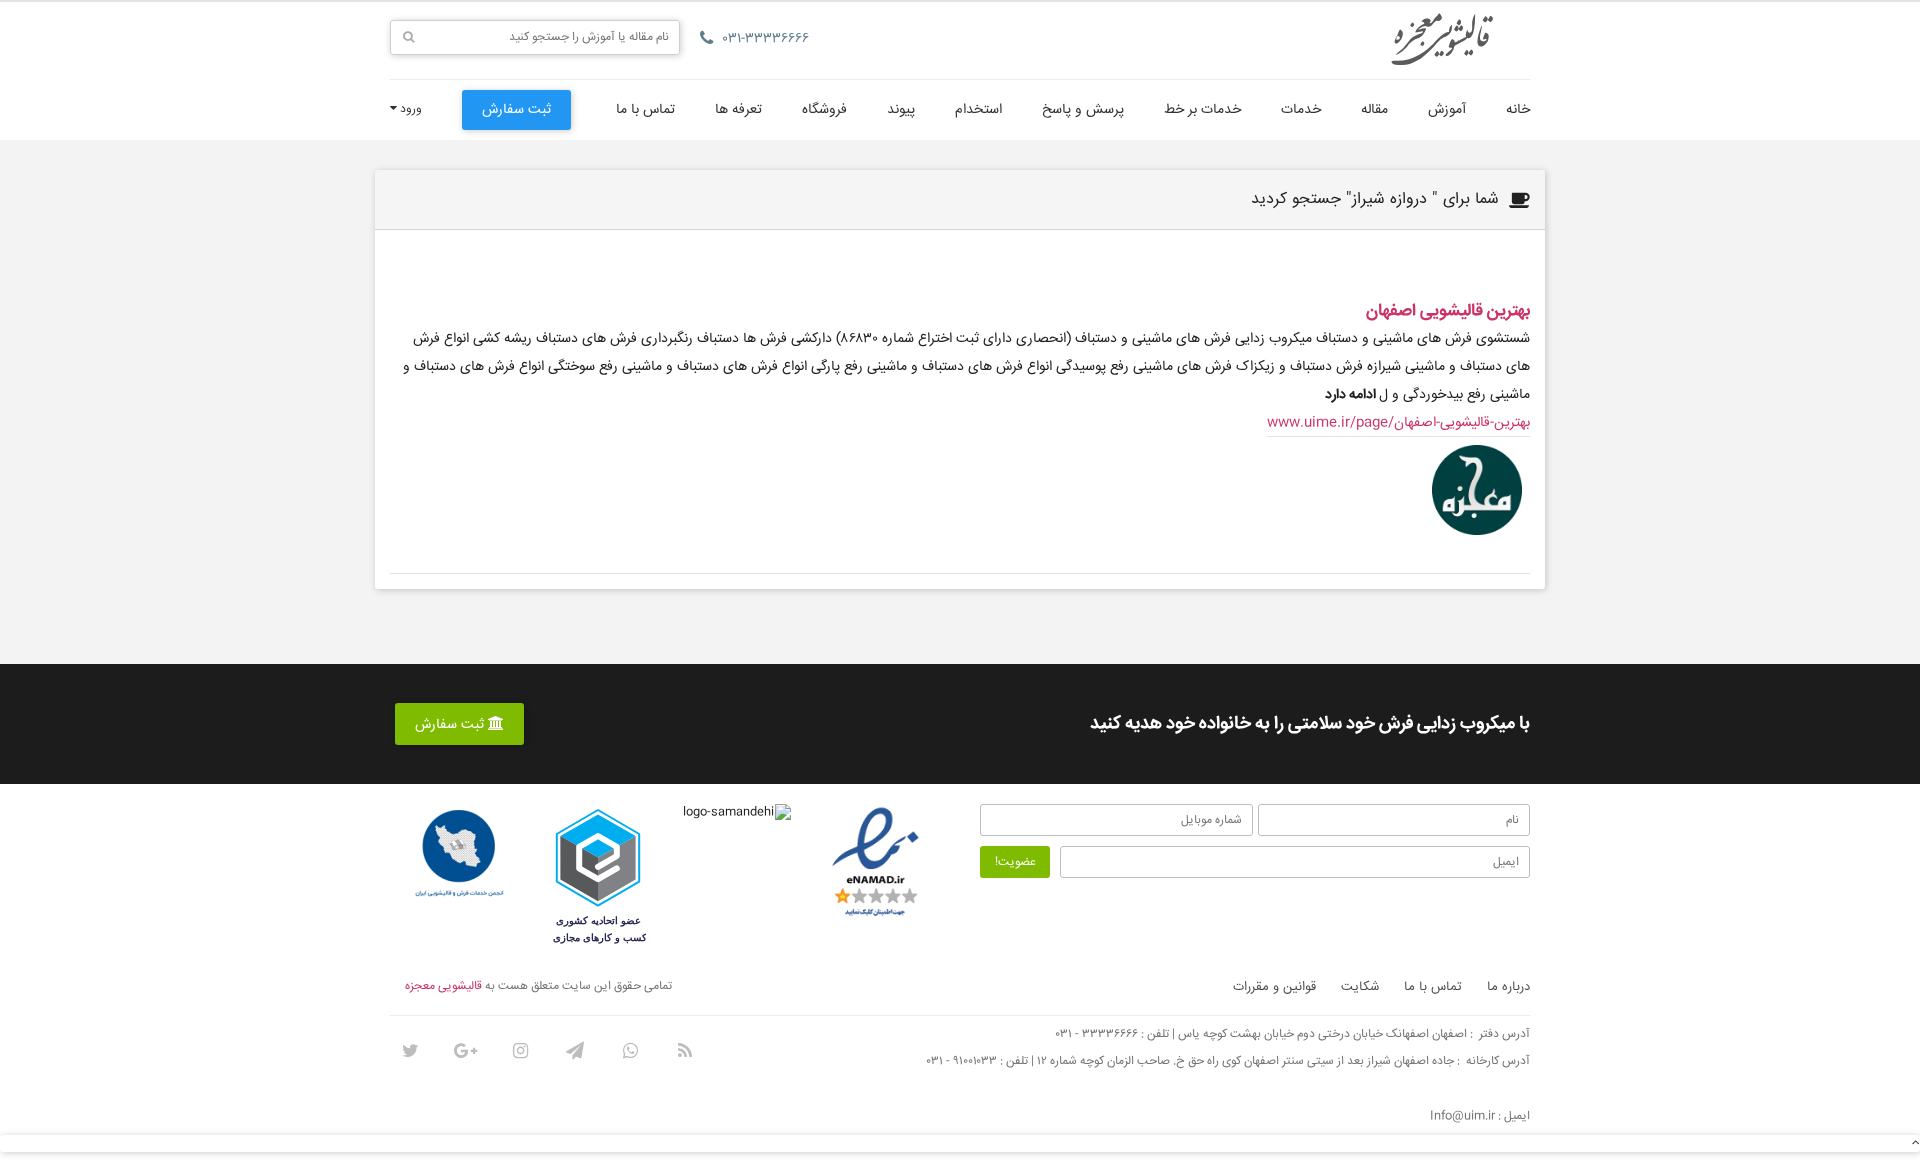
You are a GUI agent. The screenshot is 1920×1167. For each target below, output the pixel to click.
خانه (1518, 110)
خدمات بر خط (1202, 110)
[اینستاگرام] (520, 1051)
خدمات (1301, 110)
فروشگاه (824, 110)
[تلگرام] (575, 1051)
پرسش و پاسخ (1083, 110)
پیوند (901, 110)
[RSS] (685, 1051)
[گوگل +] (465, 1051)
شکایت (1360, 987)
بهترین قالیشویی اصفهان (1448, 311)
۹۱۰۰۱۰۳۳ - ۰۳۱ (962, 1061)
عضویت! (1015, 862)
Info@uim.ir (1462, 1116)
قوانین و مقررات (1274, 987)
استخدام (978, 110)
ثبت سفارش (516, 110)
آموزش (1447, 110)
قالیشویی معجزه (443, 986)
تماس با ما (645, 110)
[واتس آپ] (630, 1051)
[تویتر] (410, 1051)
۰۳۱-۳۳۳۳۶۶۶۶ (766, 39)
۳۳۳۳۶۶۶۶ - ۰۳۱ (1097, 1034)
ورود (409, 109)
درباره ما (1508, 987)
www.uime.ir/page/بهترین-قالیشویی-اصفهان (1398, 423)
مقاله (1374, 110)
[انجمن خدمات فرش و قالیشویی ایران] (459, 854)
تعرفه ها (738, 110)
